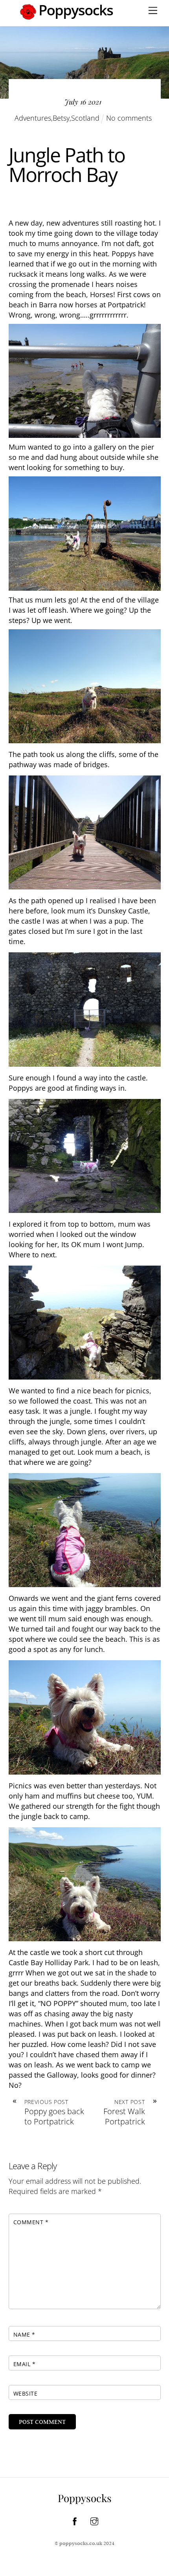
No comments (129, 118)
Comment (31, 2222)
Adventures (33, 118)
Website (26, 2393)
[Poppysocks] (67, 16)
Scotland (85, 118)
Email (25, 2364)
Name (24, 2334)
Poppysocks (85, 2498)
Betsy (61, 118)
